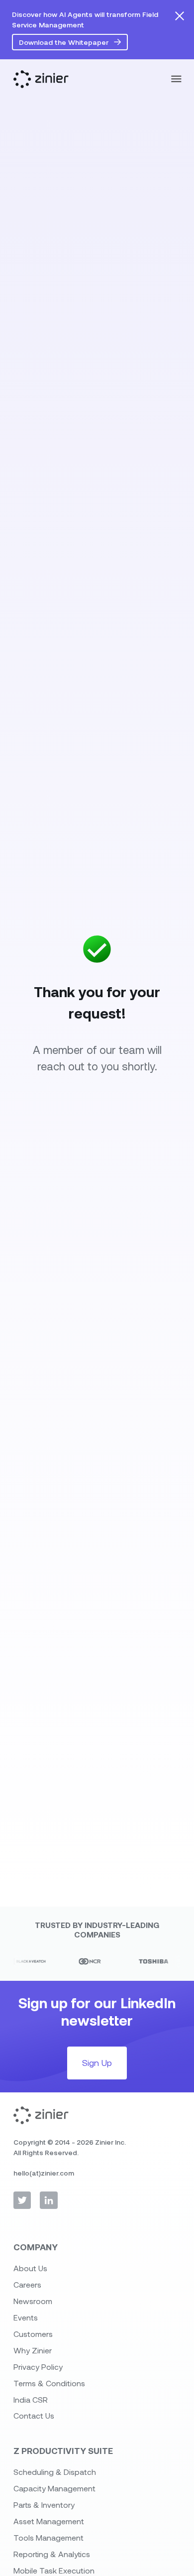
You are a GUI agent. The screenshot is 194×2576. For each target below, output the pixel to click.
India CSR (31, 2399)
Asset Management (49, 2521)
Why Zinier (33, 2350)
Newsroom (33, 2301)
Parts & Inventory (44, 2505)
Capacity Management (54, 2488)
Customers (33, 2334)
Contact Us (34, 2415)
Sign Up (97, 2062)
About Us (30, 2268)
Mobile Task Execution (54, 2570)
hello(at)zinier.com (44, 2173)
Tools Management (48, 2537)
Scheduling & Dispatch (55, 2472)
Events (26, 2317)
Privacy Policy (38, 2367)
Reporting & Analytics (52, 2554)
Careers (27, 2284)
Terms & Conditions (49, 2383)
